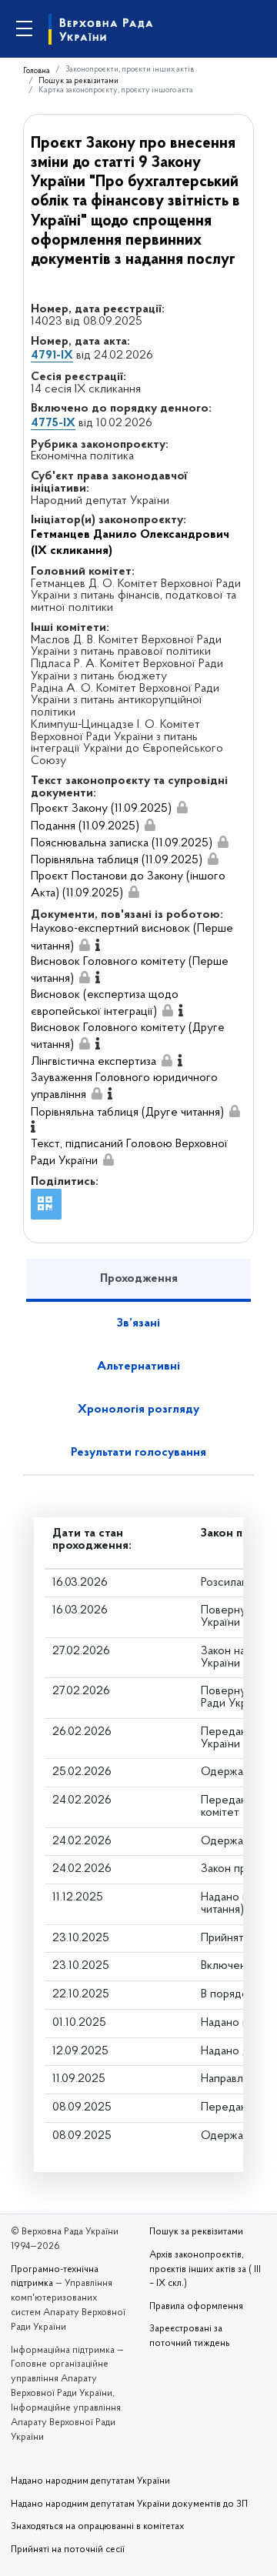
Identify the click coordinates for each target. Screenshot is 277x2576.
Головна (37, 71)
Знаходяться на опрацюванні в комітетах (97, 2527)
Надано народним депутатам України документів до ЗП (129, 2504)
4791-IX (52, 355)
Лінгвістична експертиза (93, 1062)
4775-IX (53, 423)
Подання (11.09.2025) (85, 826)
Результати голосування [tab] (138, 1453)
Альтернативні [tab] (138, 1366)
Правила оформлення (196, 2307)
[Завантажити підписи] (182, 808)
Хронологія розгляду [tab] (138, 1410)
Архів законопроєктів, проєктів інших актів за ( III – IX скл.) (205, 2270)
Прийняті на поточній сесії (68, 2550)
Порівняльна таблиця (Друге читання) (127, 1113)
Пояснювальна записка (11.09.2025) (122, 843)
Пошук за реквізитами (78, 81)
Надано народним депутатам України (90, 2481)
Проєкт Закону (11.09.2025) (101, 809)
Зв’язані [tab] (138, 1323)
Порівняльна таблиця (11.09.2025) (117, 860)
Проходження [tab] (139, 1279)
